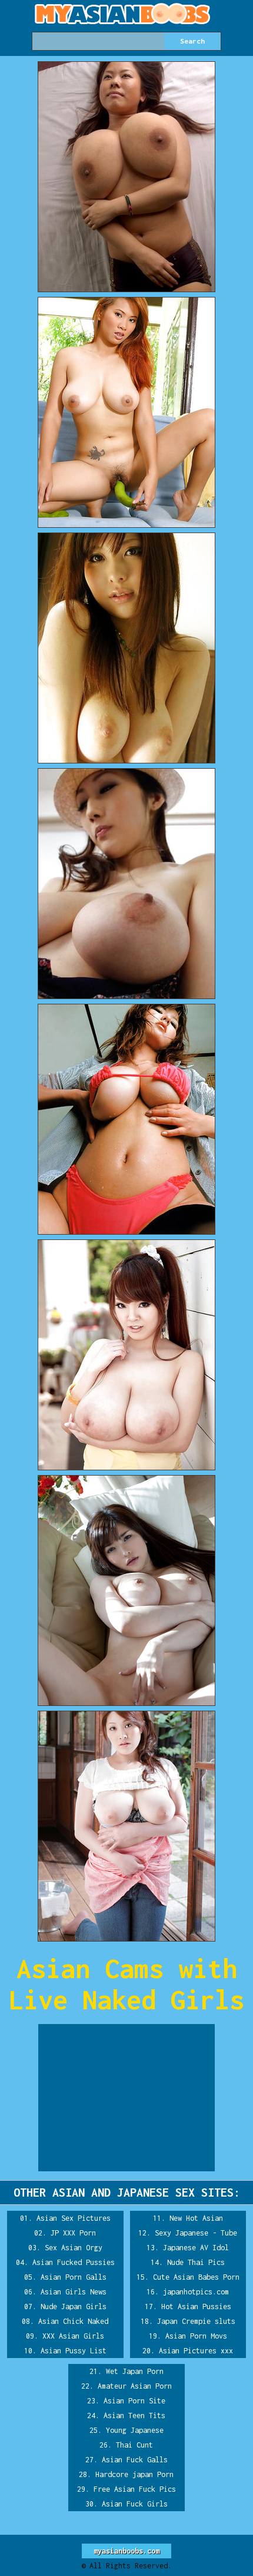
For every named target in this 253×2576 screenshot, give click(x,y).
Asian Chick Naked (73, 2321)
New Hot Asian (196, 2218)
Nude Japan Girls (74, 2307)
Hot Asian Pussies (196, 2307)
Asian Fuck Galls (135, 2460)
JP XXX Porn (73, 2233)
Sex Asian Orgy (74, 2248)
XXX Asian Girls (73, 2336)
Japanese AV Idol (196, 2248)
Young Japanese (135, 2430)
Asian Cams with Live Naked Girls (126, 1984)
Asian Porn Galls (74, 2277)
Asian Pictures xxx (196, 2351)
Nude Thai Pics (196, 2262)
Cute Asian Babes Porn (196, 2277)
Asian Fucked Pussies (74, 2262)
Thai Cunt (134, 2445)
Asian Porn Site (134, 2401)
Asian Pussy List (74, 2351)
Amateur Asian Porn (135, 2386)
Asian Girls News (74, 2292)
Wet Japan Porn (135, 2371)
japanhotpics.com (196, 2292)
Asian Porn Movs (196, 2336)
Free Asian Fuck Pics (135, 2489)
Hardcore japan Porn (134, 2474)
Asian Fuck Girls (135, 2504)
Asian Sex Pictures (74, 2218)
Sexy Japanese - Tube (196, 2233)
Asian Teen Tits (134, 2415)
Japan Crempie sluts (196, 2321)
